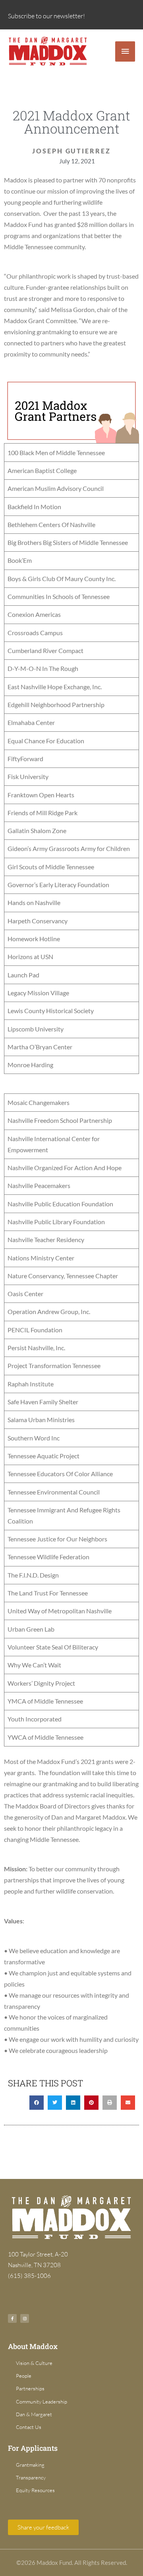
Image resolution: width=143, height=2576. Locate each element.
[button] (37, 2103)
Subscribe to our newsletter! (46, 16)
